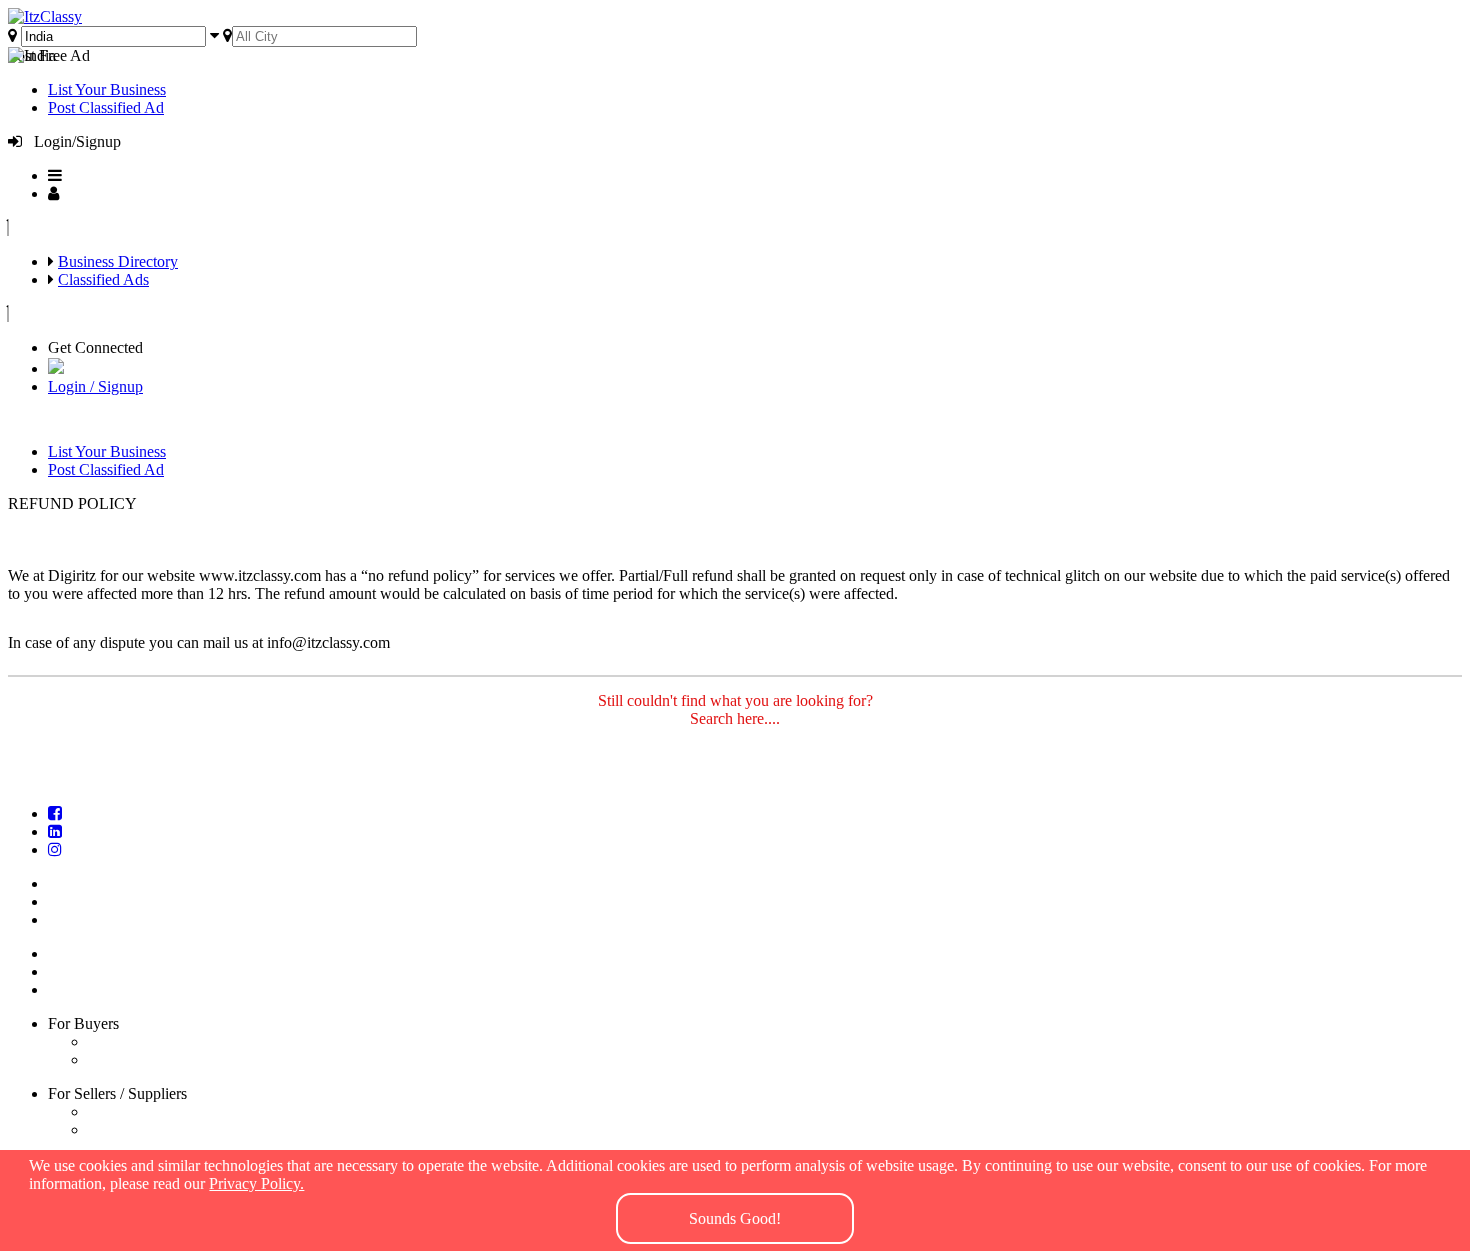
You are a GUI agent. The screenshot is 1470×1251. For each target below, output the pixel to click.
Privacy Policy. (256, 1183)
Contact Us (90, 919)
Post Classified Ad (106, 107)
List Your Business (107, 89)
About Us (86, 901)
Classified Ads (103, 279)
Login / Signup (95, 386)
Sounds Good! (735, 1218)
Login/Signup (71, 141)
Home (74, 883)
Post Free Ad (49, 55)
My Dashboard (102, 971)
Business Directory (118, 261)
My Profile (89, 989)
